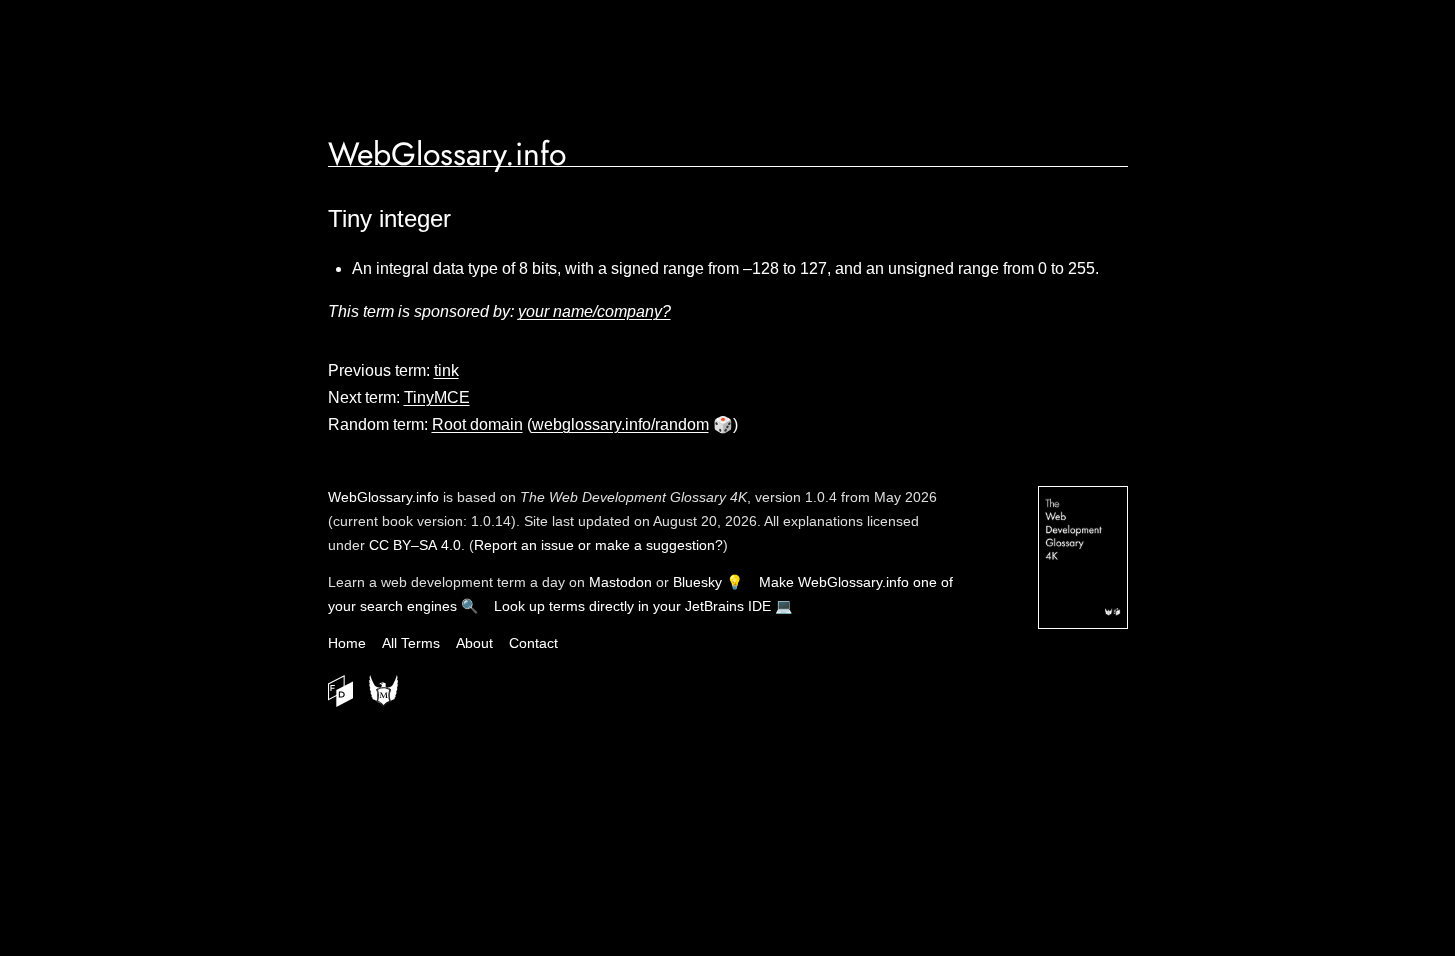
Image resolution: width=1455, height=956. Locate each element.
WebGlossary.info (447, 154)
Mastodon (620, 582)
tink (446, 370)
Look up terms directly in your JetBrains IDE (632, 606)
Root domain (477, 424)
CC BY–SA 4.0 (415, 545)
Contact (533, 643)
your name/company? (594, 311)
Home (347, 643)
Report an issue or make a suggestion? (598, 545)
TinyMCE (437, 397)
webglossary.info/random (620, 424)
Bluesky (697, 582)
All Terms (411, 643)
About (474, 643)
